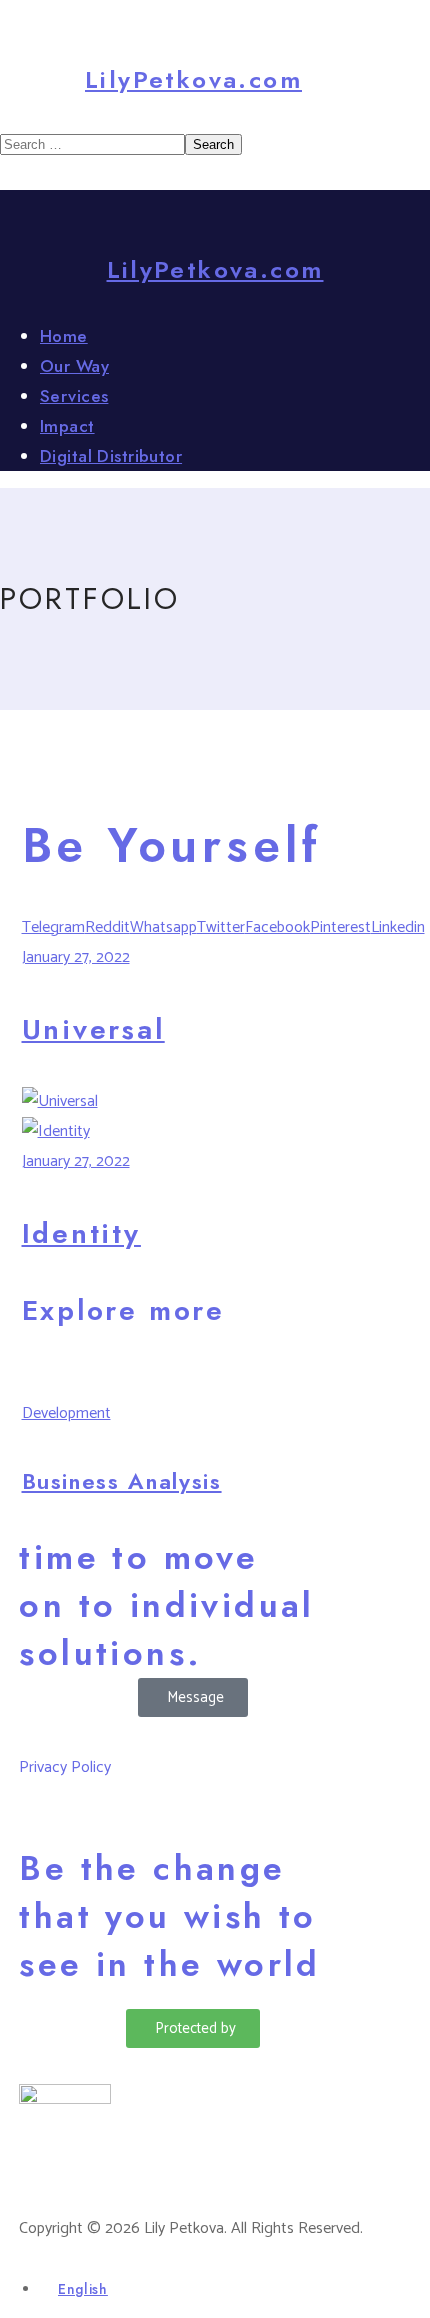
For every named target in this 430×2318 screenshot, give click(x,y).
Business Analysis (122, 1481)
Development (66, 1413)
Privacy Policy (65, 1767)
